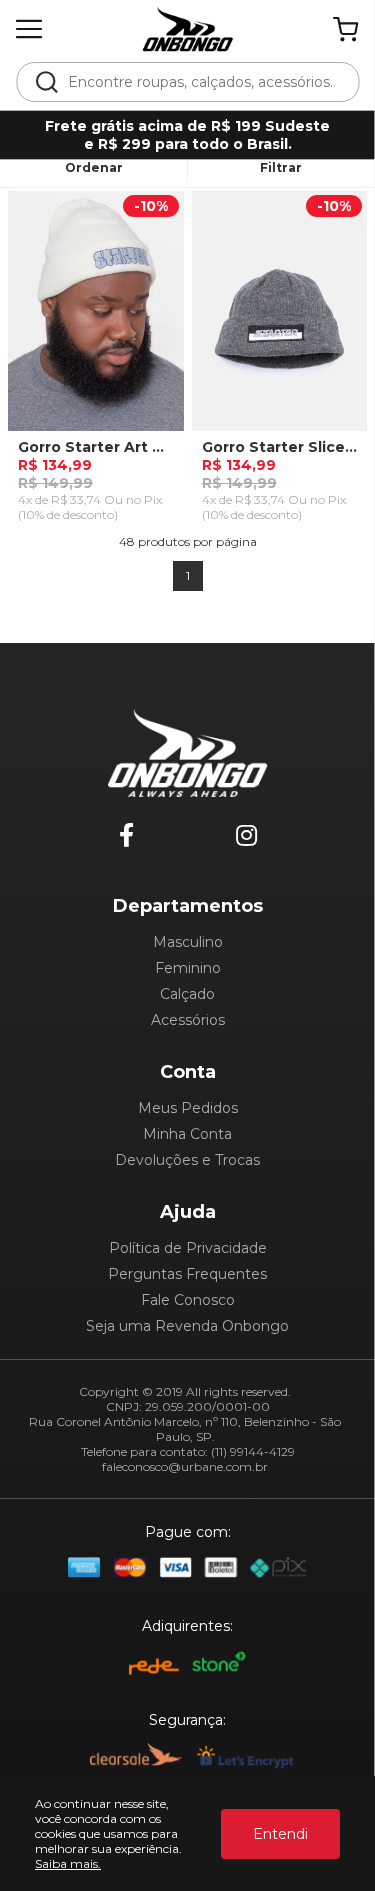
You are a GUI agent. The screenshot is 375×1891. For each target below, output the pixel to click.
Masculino (188, 942)
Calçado (187, 994)
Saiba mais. (68, 1863)
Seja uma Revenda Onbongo (187, 1326)
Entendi (280, 1834)
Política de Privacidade (188, 1248)
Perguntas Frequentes (187, 1274)
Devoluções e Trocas (187, 1160)
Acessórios (188, 1020)
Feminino (188, 968)
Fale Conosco (188, 1300)
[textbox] (201, 82)
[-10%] (96, 318)
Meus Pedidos (188, 1108)
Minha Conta (187, 1134)
